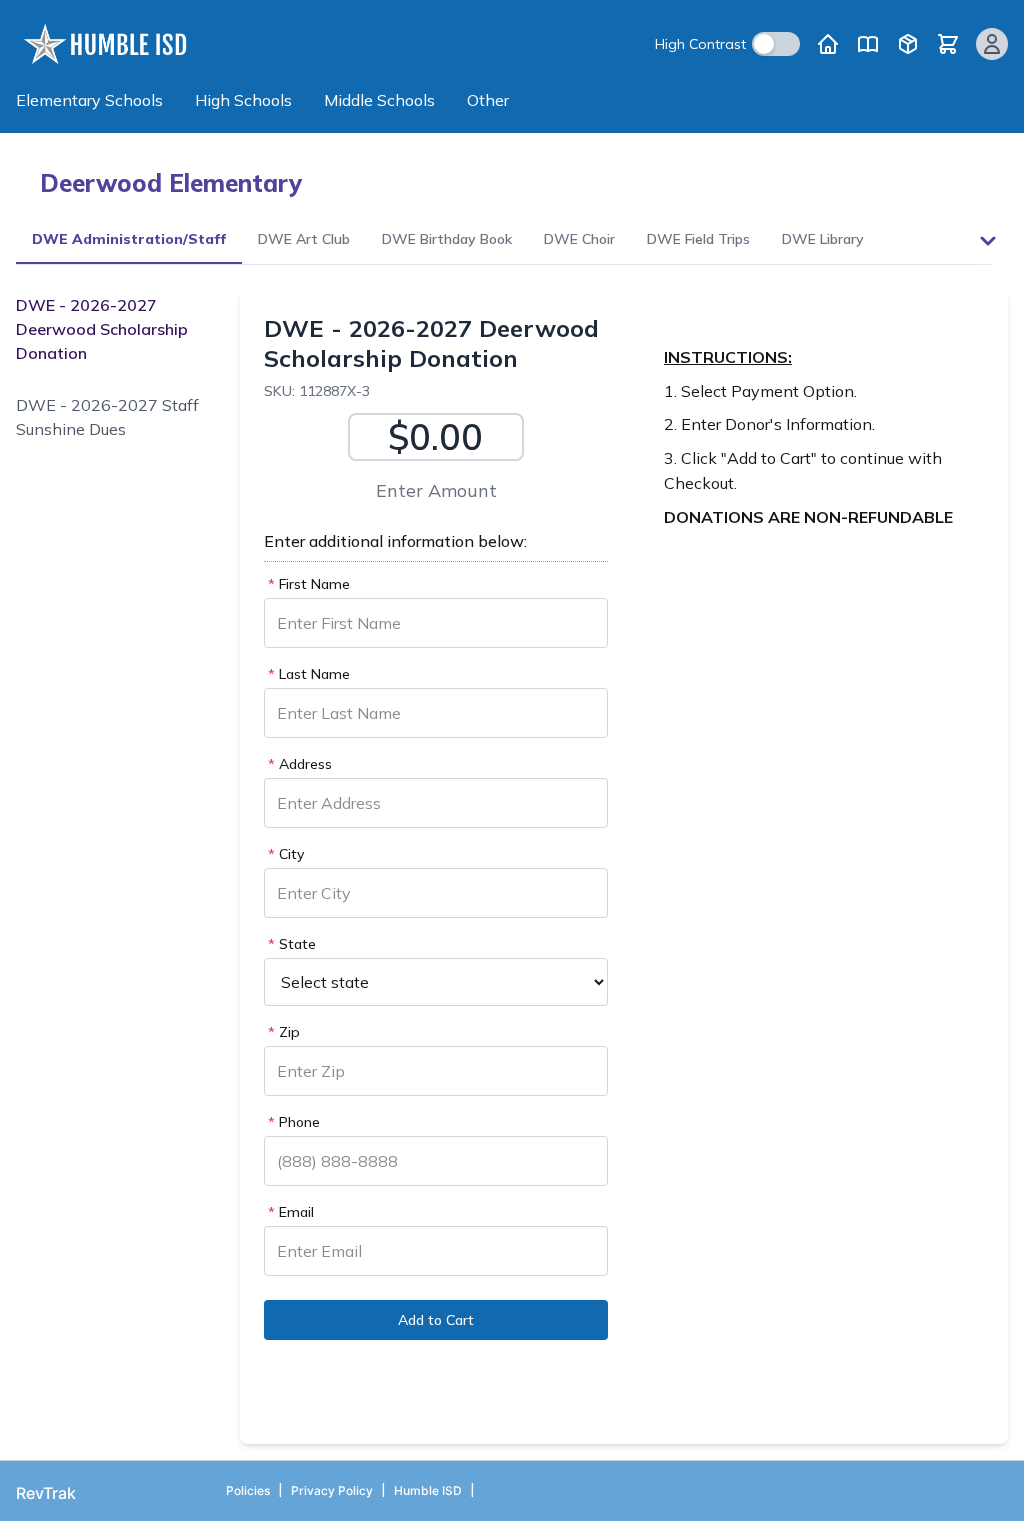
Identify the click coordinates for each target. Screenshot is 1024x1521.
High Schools (243, 100)
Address (300, 764)
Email (291, 1212)
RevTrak (46, 1493)
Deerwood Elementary (171, 183)
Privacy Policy (332, 1490)
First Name (309, 584)
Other (488, 100)
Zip (284, 1032)
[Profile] (992, 44)
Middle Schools (379, 100)
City (286, 854)
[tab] (129, 240)
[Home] (828, 44)
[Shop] (908, 44)
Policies (248, 1490)
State (292, 944)
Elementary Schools (89, 100)
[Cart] (948, 44)
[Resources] (868, 44)
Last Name (309, 674)
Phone (294, 1122)
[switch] (776, 44)
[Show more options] (988, 241)
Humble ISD (428, 1490)
